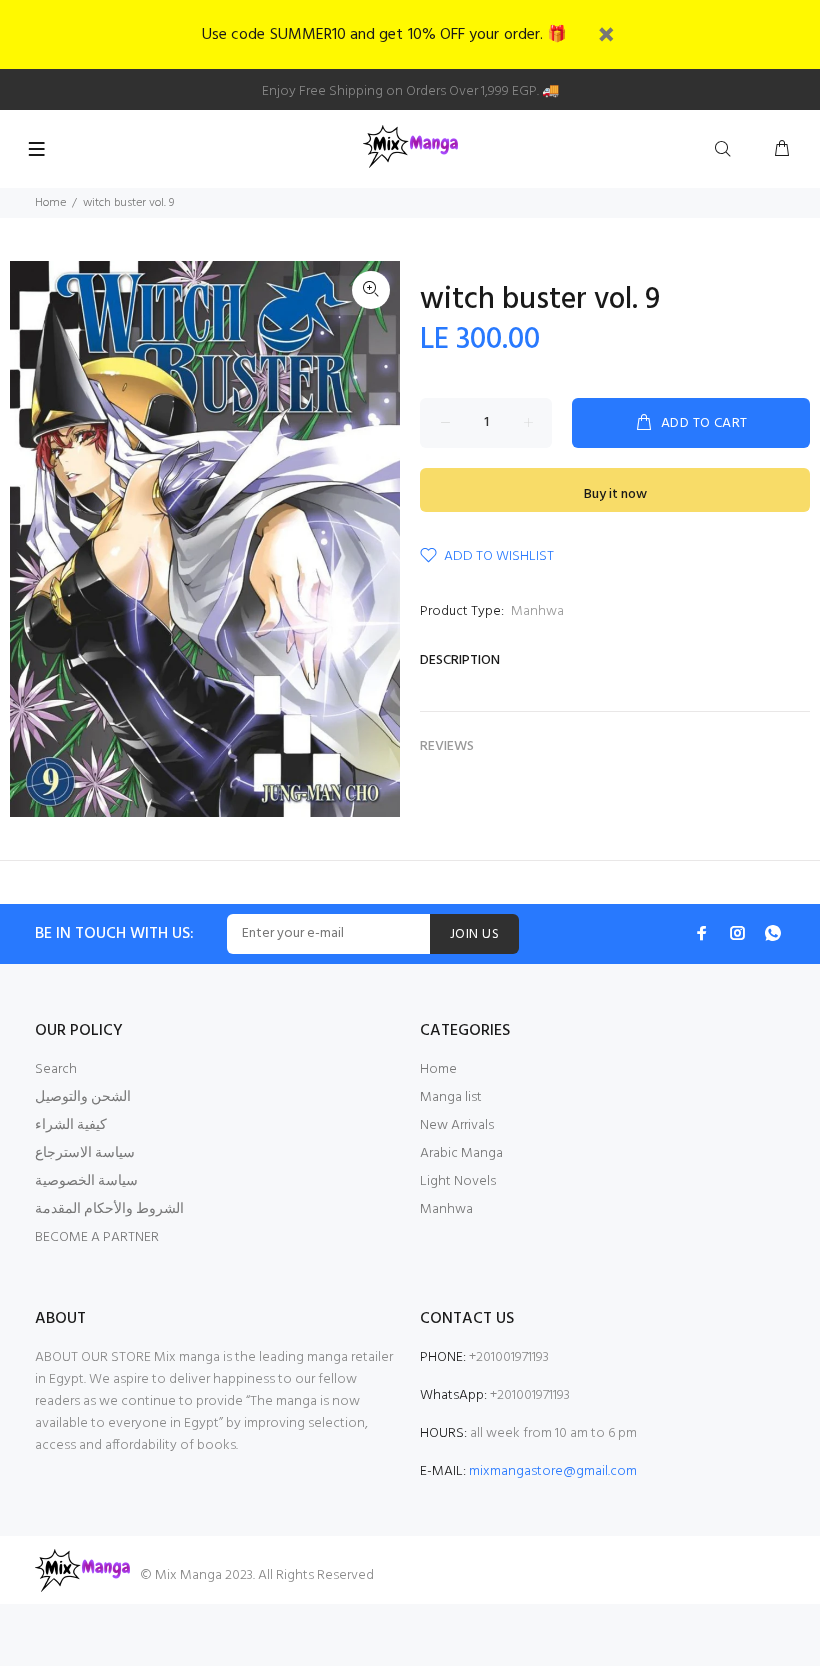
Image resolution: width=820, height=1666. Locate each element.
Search (56, 1069)
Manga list (451, 1097)
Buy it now (615, 494)
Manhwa (537, 611)
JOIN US (474, 934)
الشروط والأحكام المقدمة (109, 1209)
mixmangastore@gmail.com (553, 1471)
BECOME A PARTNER (97, 1237)
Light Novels (458, 1181)
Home (50, 203)
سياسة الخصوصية (86, 1181)
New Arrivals (457, 1125)
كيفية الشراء (71, 1125)
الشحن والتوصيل (83, 1097)
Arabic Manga (461, 1153)
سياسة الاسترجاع (85, 1153)
